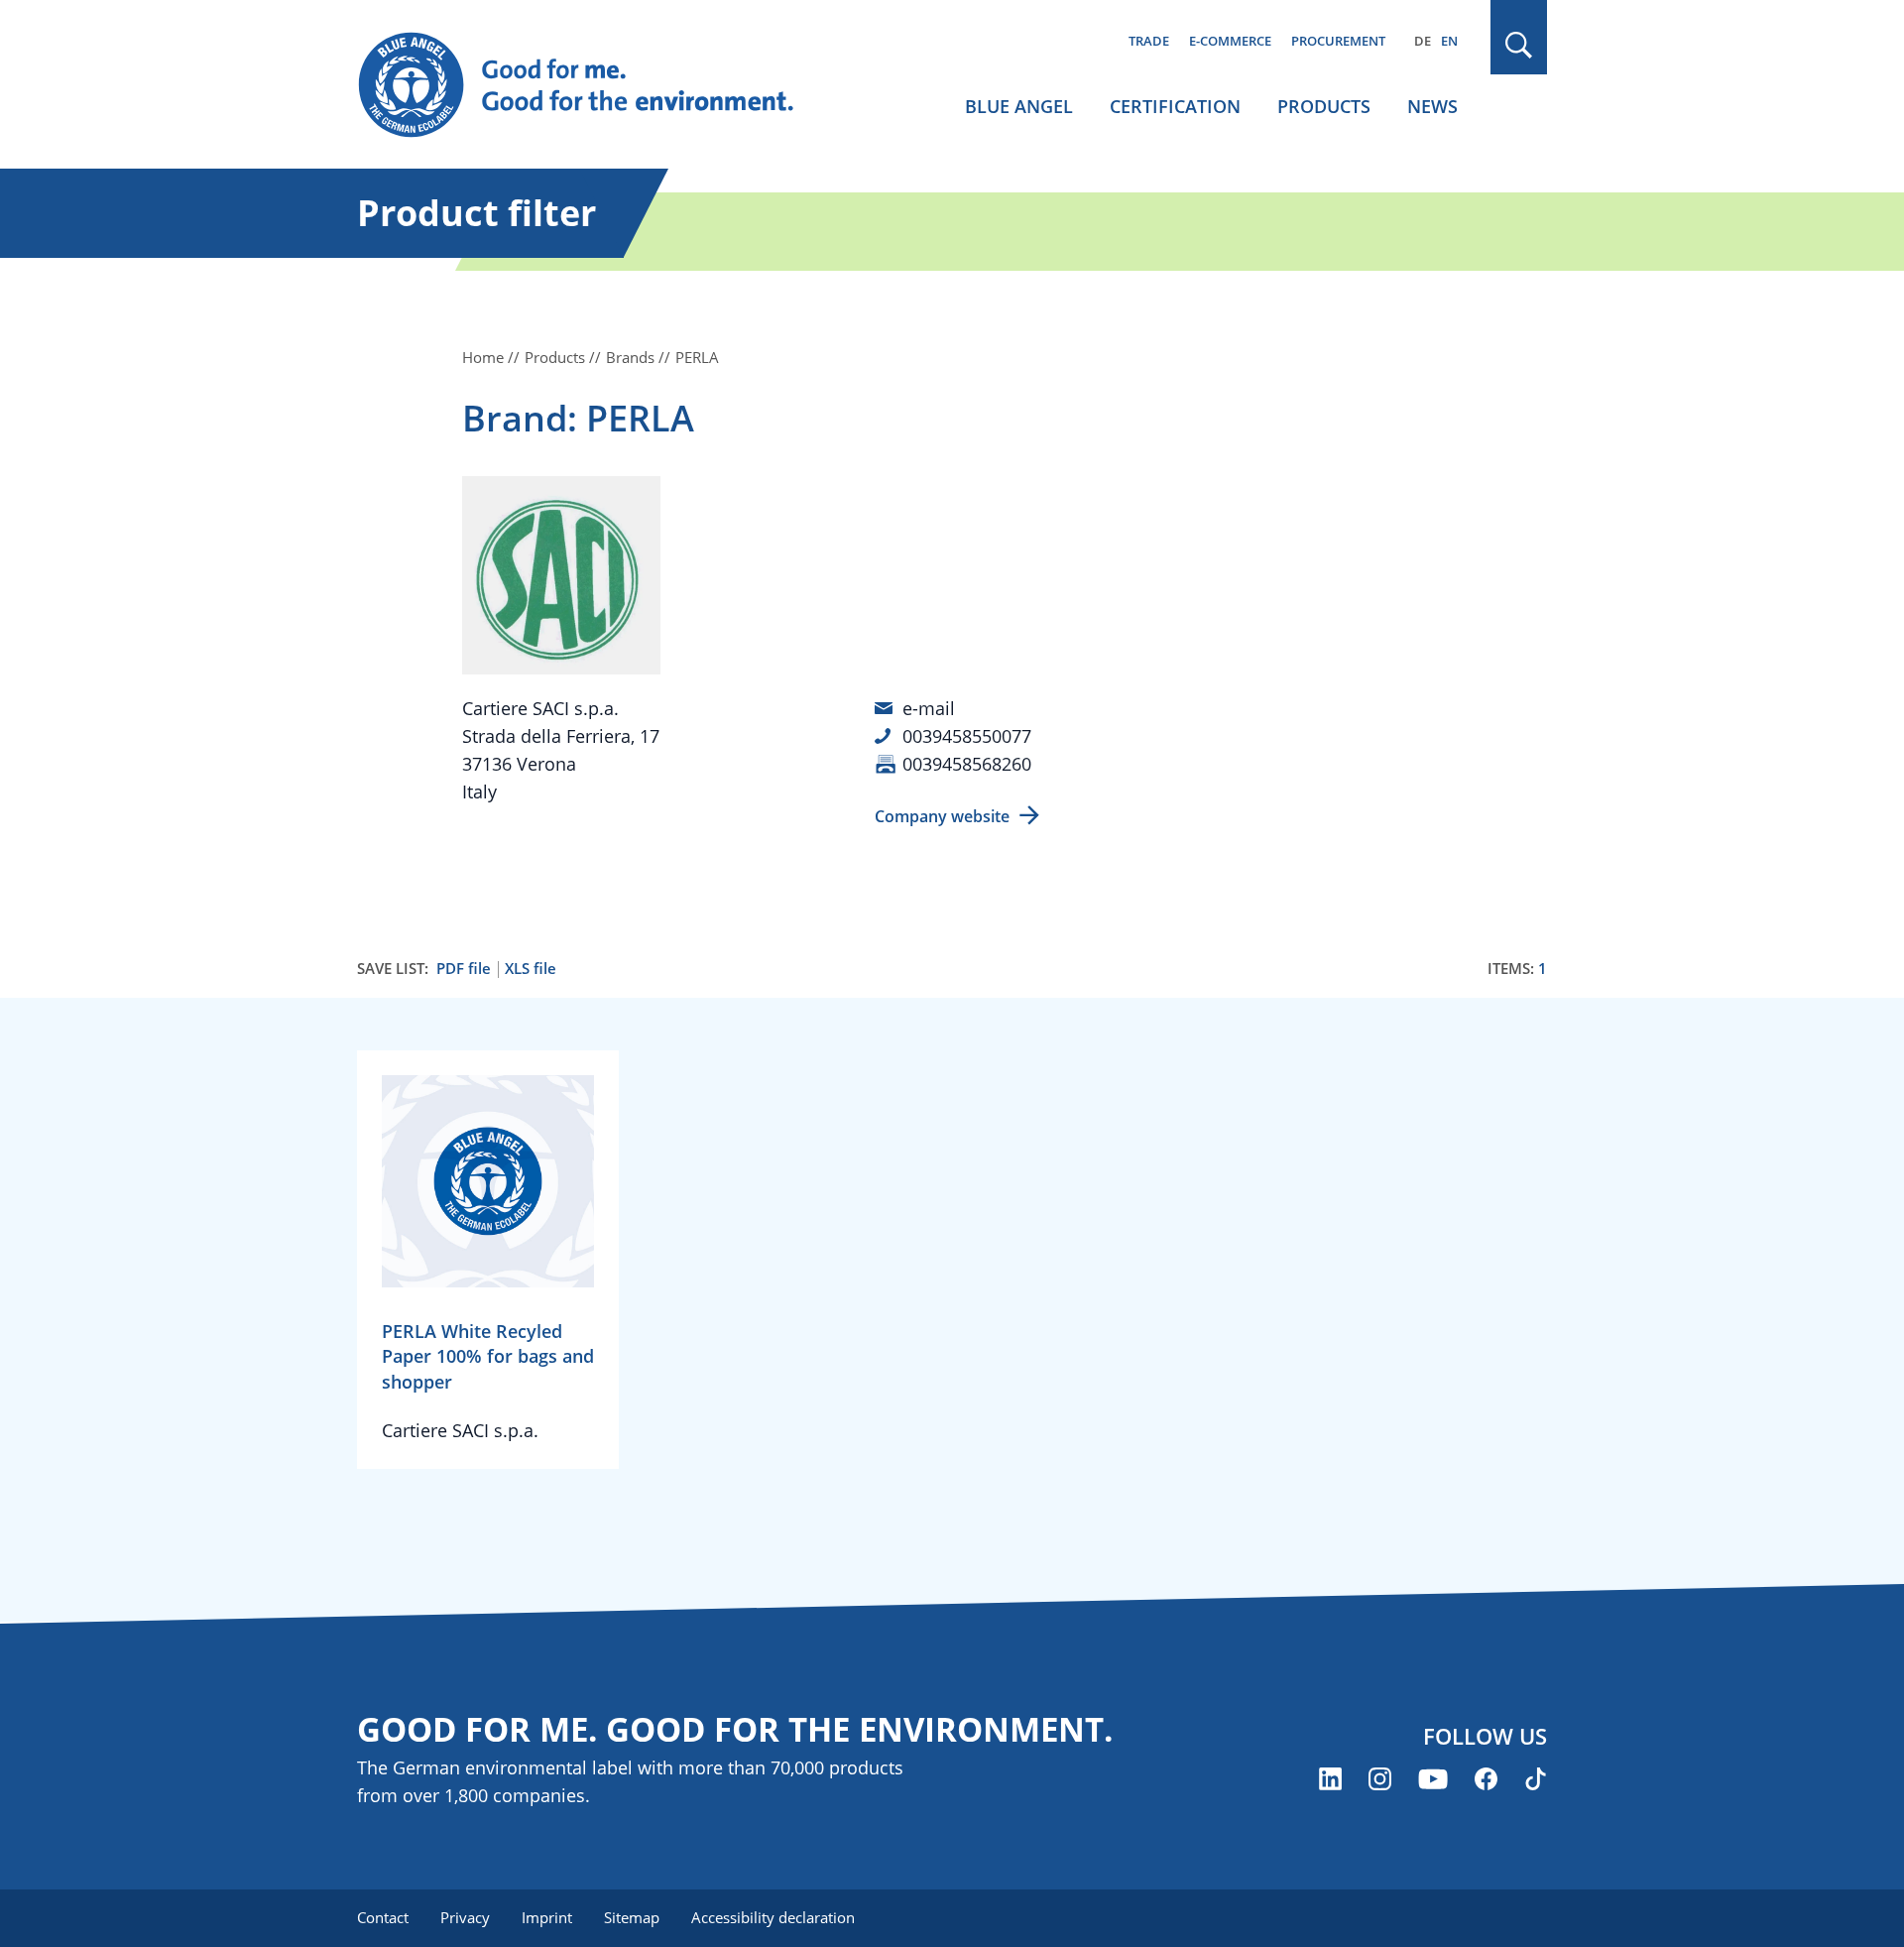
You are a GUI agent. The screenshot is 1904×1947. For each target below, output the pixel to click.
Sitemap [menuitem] (632, 1917)
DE (1423, 41)
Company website (942, 816)
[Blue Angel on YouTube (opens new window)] (1433, 1779)
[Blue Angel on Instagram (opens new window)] (1380, 1779)
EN (1449, 41)
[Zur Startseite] (595, 85)
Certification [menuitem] (1175, 106)
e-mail (929, 708)
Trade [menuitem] (1149, 41)
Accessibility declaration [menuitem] (773, 1917)
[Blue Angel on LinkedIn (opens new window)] (1330, 1779)
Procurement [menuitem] (1338, 41)
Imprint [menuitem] (547, 1917)
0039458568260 (967, 764)
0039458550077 (967, 736)
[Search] (1519, 45)
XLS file (531, 969)
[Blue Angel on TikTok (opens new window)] (1536, 1779)
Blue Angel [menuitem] (1019, 106)
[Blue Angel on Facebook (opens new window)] (1486, 1779)
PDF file (464, 969)
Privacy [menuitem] (465, 1917)
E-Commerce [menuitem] (1230, 41)
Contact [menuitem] (383, 1917)
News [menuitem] (1432, 106)
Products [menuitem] (1324, 106)
